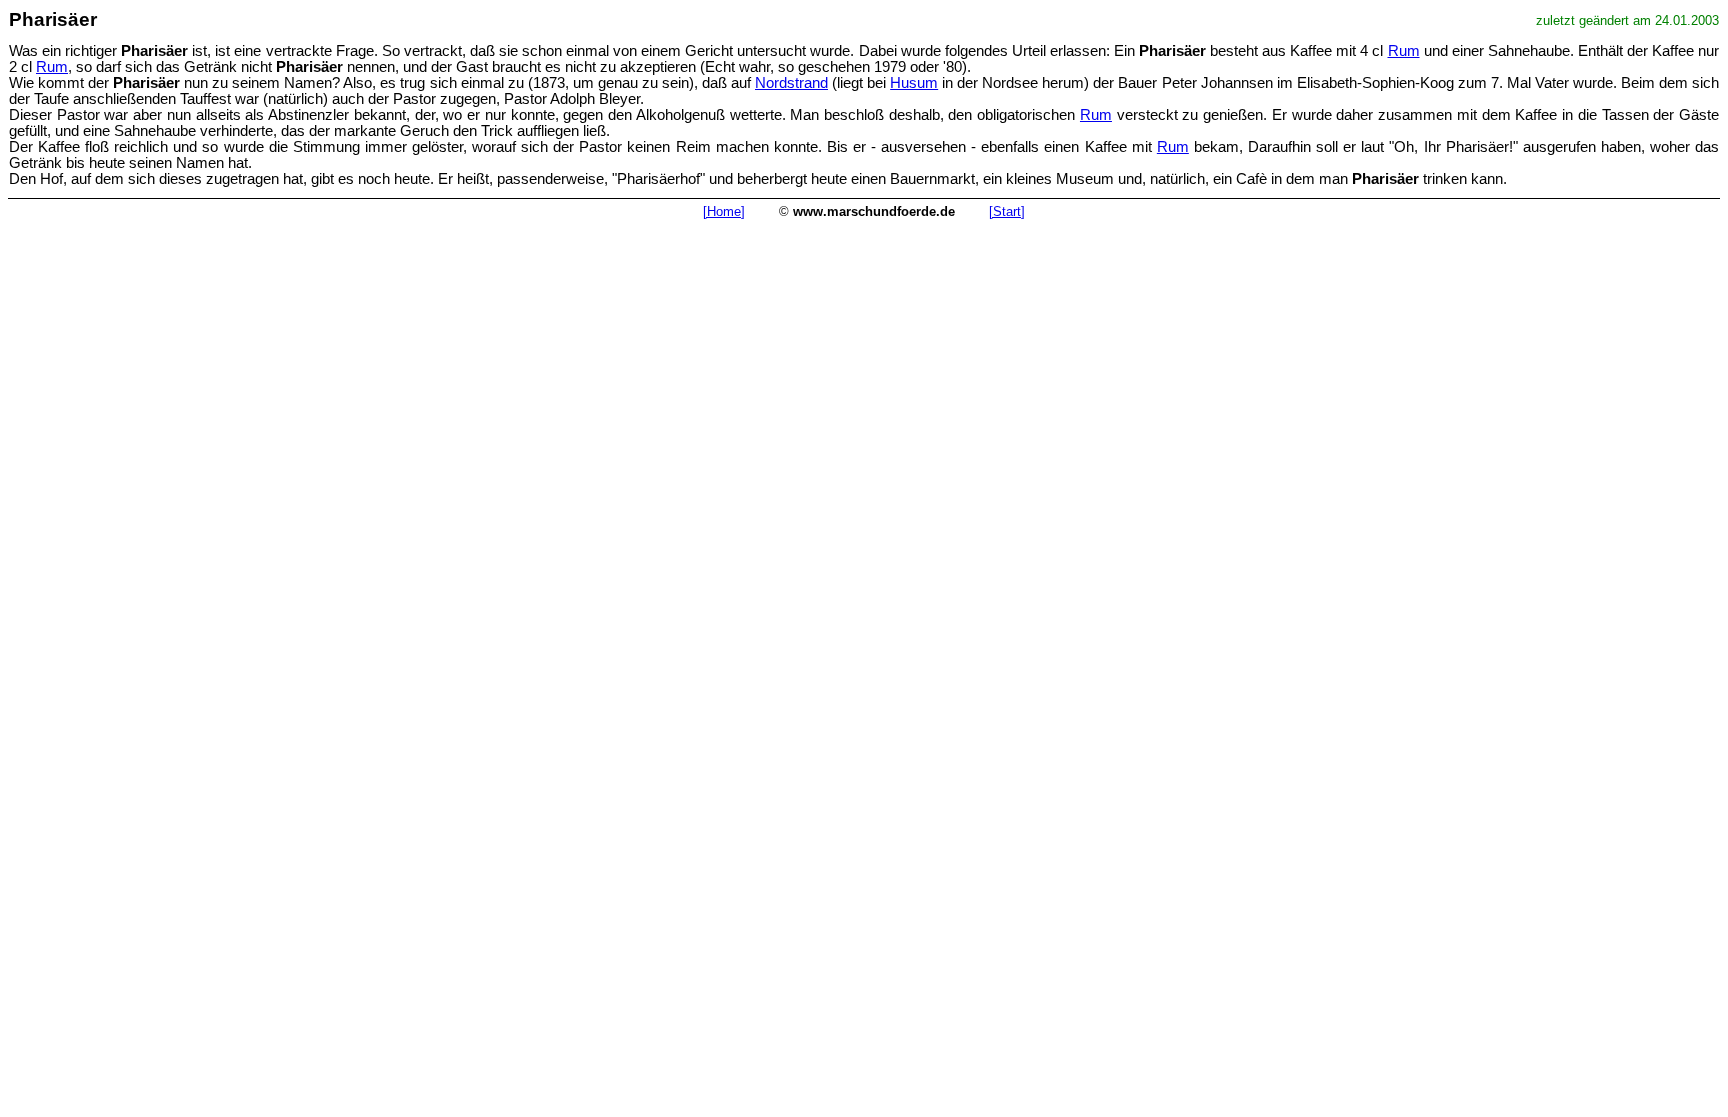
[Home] (724, 211)
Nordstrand (791, 83)
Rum (1404, 51)
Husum (914, 83)
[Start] (1007, 211)
